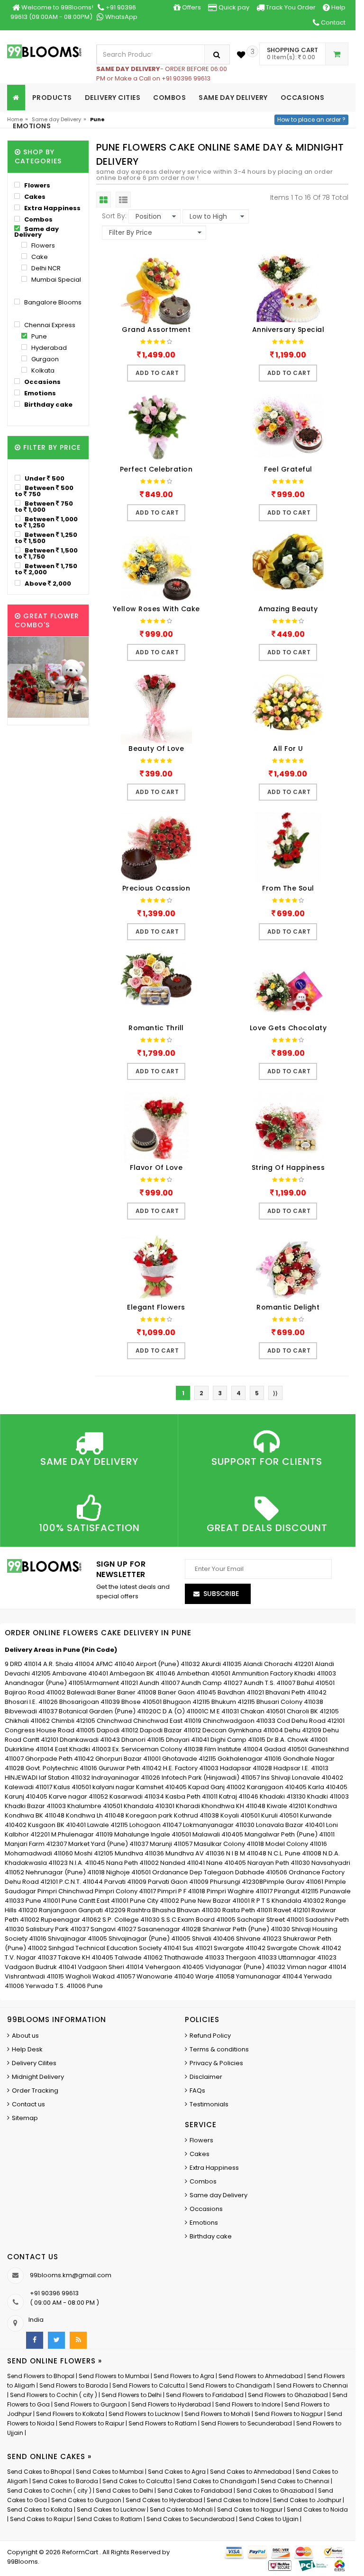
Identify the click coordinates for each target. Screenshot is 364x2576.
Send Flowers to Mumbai (114, 2376)
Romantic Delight (288, 1307)
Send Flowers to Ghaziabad (288, 2395)
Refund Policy (210, 2036)
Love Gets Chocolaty (288, 1028)
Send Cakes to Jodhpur (307, 2500)
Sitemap (25, 2118)
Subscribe (221, 1594)
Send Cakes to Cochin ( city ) (49, 2491)
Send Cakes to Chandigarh (216, 2481)
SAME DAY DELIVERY (233, 98)
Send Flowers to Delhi (132, 2395)
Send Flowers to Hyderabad (171, 2404)
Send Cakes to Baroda (65, 2481)
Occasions (42, 382)
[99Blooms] (44, 51)
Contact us (28, 2104)
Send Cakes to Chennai (295, 2481)
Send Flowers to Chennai (312, 2385)
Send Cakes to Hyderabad (164, 2500)
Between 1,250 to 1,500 (46, 538)
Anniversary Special (288, 330)
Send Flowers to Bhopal (41, 2376)
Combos (38, 219)
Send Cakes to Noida (317, 2509)
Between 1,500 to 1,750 (46, 553)
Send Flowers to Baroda (74, 2385)
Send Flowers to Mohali (217, 2414)
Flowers (36, 185)
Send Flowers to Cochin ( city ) (54, 2395)
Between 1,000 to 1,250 (46, 522)
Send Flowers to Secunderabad (246, 2423)
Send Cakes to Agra (177, 2472)
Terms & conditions (219, 2049)
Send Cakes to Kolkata (40, 2509)
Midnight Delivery (38, 2077)
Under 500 (44, 478)
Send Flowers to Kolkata (70, 2414)
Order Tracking (35, 2090)
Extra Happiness (52, 208)
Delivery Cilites (34, 2063)
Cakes (34, 197)
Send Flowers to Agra (184, 2376)
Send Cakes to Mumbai (110, 2472)
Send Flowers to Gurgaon (91, 2404)
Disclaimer (206, 2077)
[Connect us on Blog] (78, 2340)
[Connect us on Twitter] (56, 2340)
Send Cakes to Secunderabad (191, 2519)
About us (25, 2036)
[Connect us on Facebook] (35, 2340)
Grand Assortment (156, 330)
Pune (38, 336)
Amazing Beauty (288, 609)
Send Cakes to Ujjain (269, 2519)
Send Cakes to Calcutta (137, 2481)
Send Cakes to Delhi (124, 2491)
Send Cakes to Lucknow (111, 2509)
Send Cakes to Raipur (41, 2519)
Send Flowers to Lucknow (144, 2414)
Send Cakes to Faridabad (195, 2491)
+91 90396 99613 (54, 2293)
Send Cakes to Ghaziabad (275, 2491)
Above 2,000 (47, 583)
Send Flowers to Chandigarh (231, 2385)
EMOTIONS (32, 126)
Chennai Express (49, 325)
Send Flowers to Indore (248, 2404)
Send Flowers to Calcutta (149, 2385)
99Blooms (23, 2562)
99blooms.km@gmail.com (71, 2275)
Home (15, 119)
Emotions (39, 393)
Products (52, 98)
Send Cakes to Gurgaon (86, 2500)
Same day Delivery (56, 119)
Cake (39, 257)
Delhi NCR (45, 268)
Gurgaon (44, 359)
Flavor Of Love (156, 1168)
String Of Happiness (288, 1168)
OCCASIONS (303, 98)
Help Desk (27, 2049)
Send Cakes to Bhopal (39, 2472)
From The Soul (288, 888)
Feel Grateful (288, 469)
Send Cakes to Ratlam (110, 2519)
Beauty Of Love (156, 749)
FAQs (197, 2090)
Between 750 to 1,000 (44, 506)
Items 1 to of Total (309, 197)
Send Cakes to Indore (238, 2500)
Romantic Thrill (156, 1028)
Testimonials (209, 2104)
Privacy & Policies (216, 2063)
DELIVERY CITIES (113, 98)
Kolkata (42, 370)
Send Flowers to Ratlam (163, 2423)
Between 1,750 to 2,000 (46, 569)
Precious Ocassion (156, 888)
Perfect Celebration (156, 469)
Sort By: (114, 216)
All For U (288, 749)
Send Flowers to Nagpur (289, 2414)
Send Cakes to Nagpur (250, 2509)
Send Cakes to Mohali (181, 2509)
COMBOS (169, 98)
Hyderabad (48, 348)
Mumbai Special (55, 280)
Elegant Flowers (156, 1307)
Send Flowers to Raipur (91, 2423)
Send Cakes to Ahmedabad (251, 2472)
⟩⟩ (275, 1393)
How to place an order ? (311, 120)
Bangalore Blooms (52, 302)
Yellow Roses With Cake (156, 609)
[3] (241, 55)
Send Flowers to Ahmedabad (261, 2376)
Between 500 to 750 (44, 491)
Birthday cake (48, 405)
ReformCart (81, 2552)
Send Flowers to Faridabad (205, 2395)
